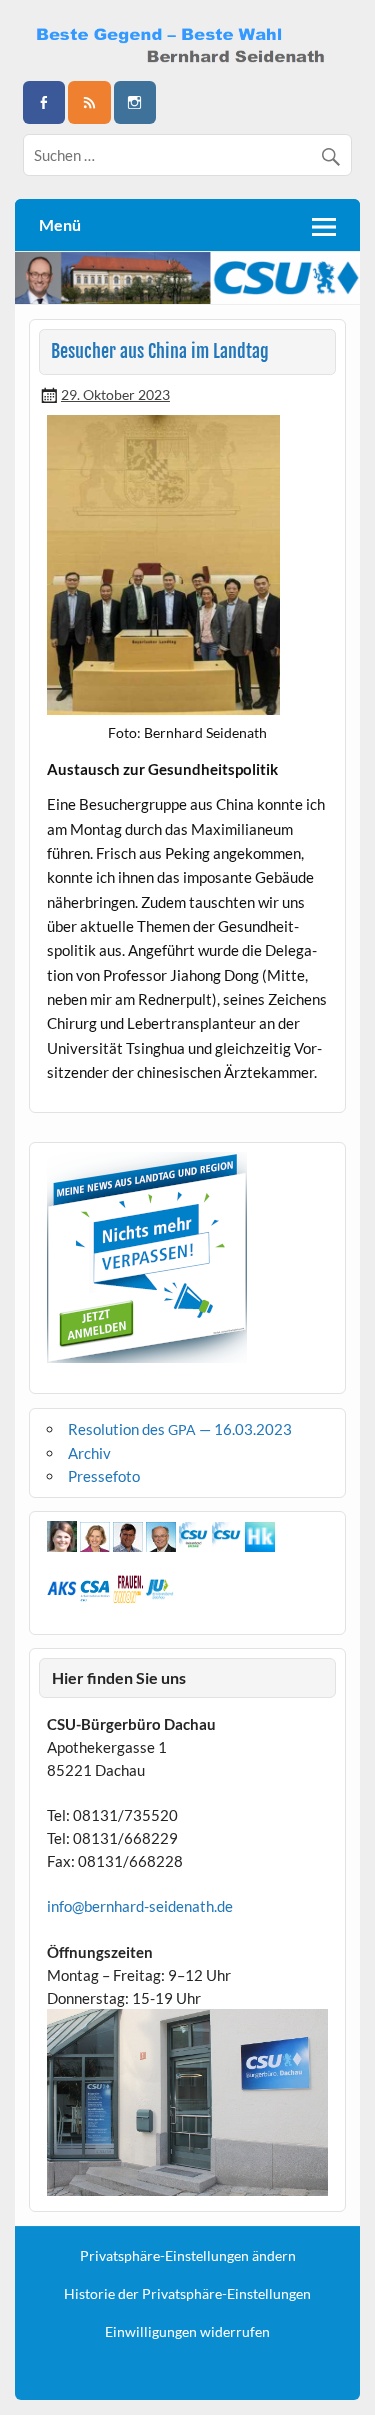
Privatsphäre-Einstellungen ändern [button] (188, 2256)
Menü (60, 224)
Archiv (89, 1453)
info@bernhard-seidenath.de (140, 1906)
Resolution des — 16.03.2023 (180, 1429)
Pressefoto (104, 1476)
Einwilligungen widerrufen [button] (187, 2332)
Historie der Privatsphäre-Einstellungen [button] (187, 2294)
